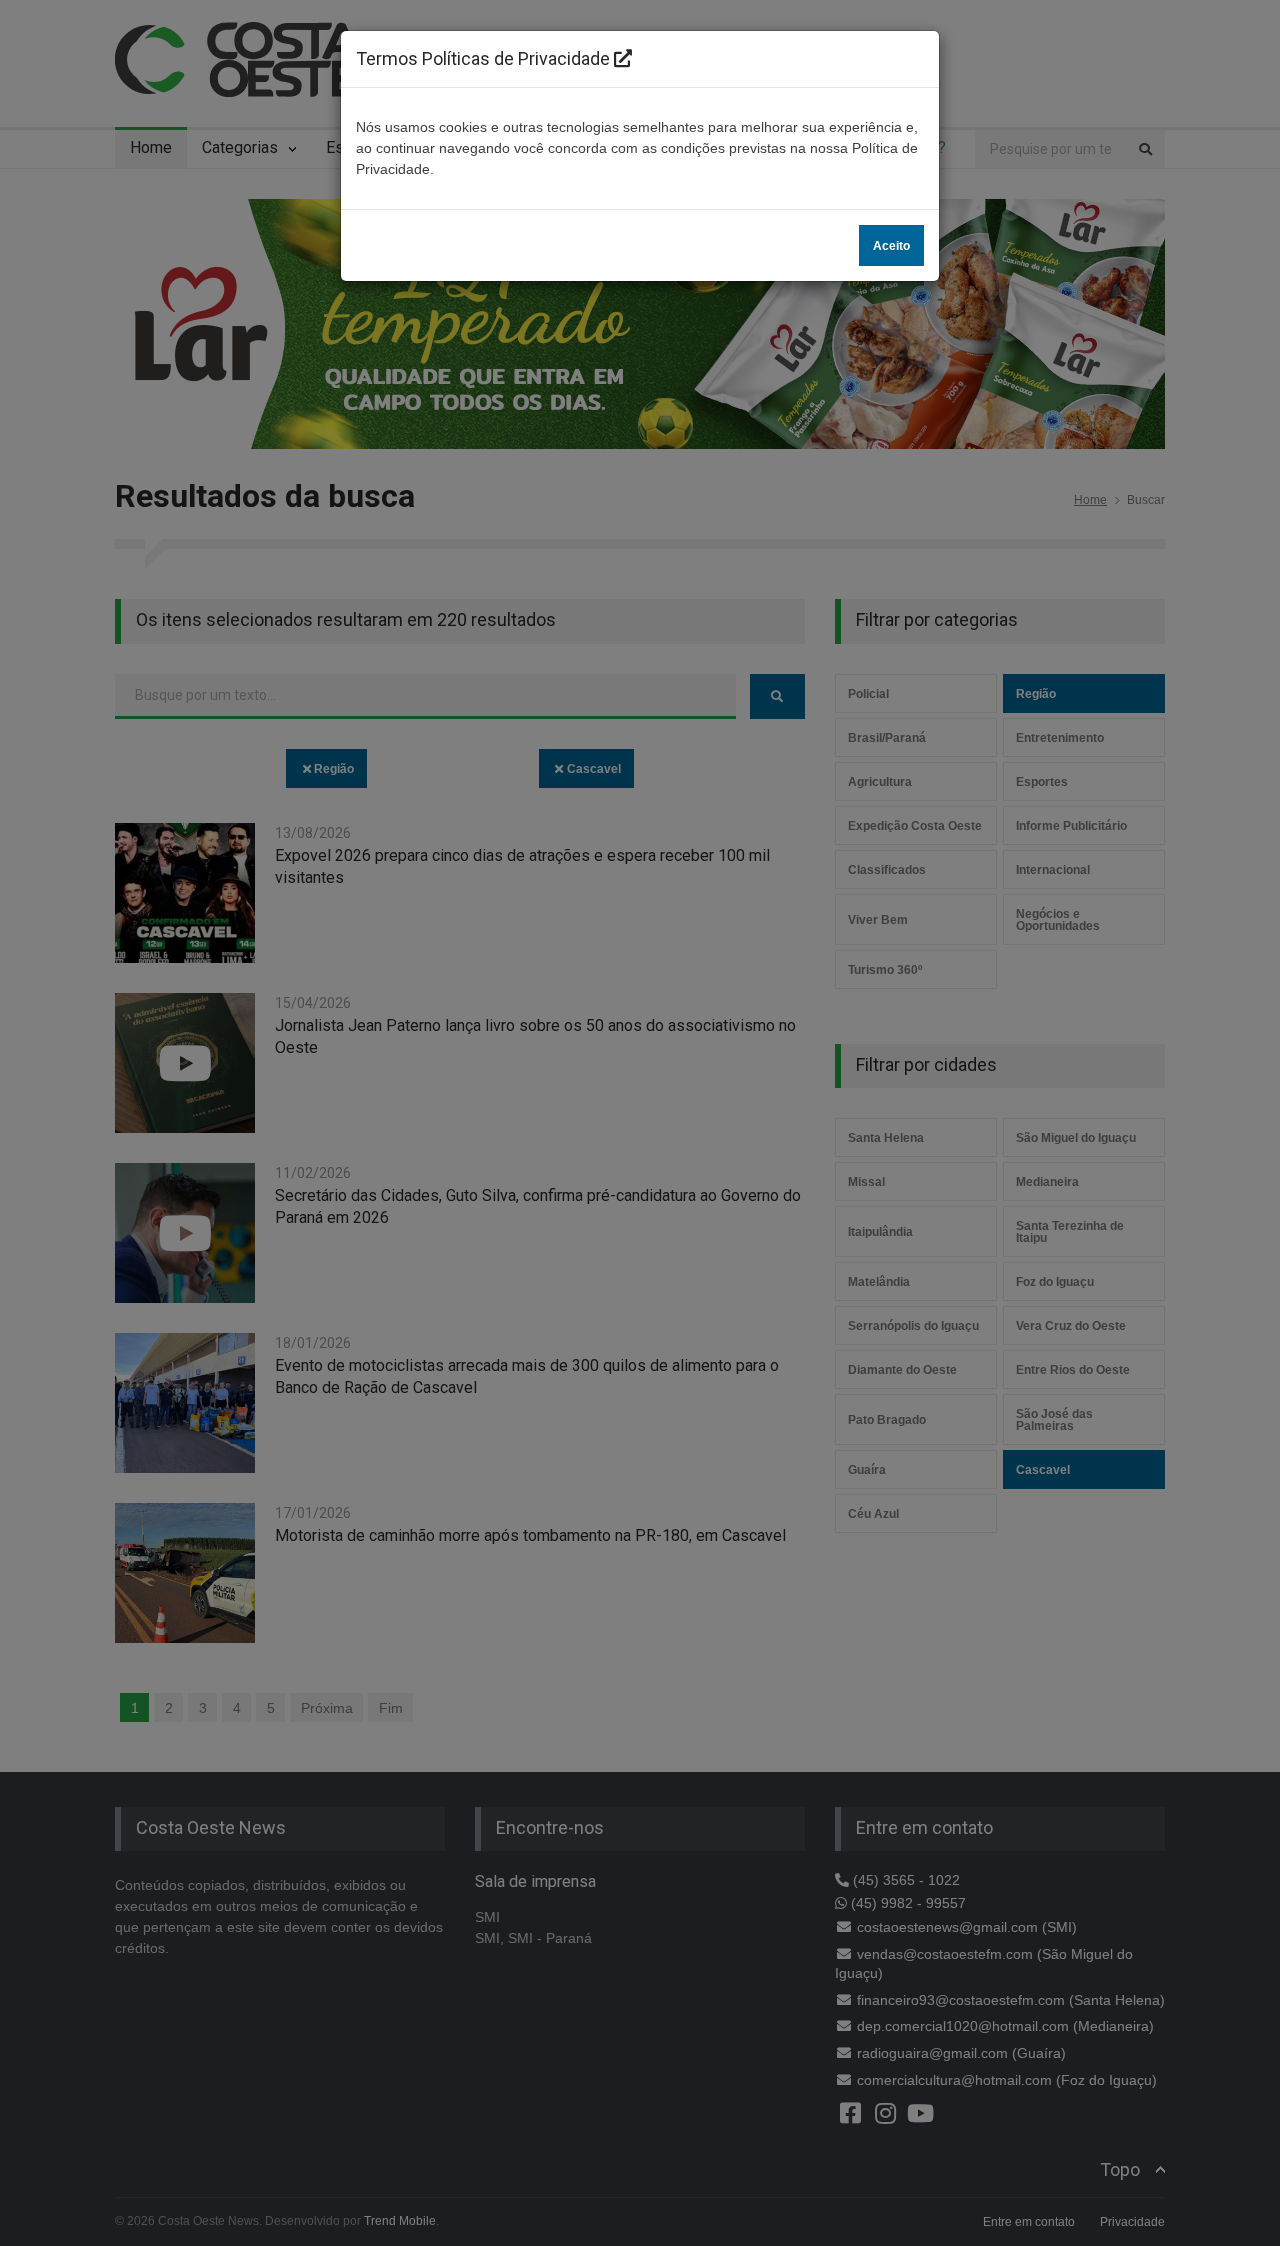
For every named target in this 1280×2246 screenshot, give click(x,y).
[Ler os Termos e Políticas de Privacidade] (623, 58)
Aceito (891, 246)
